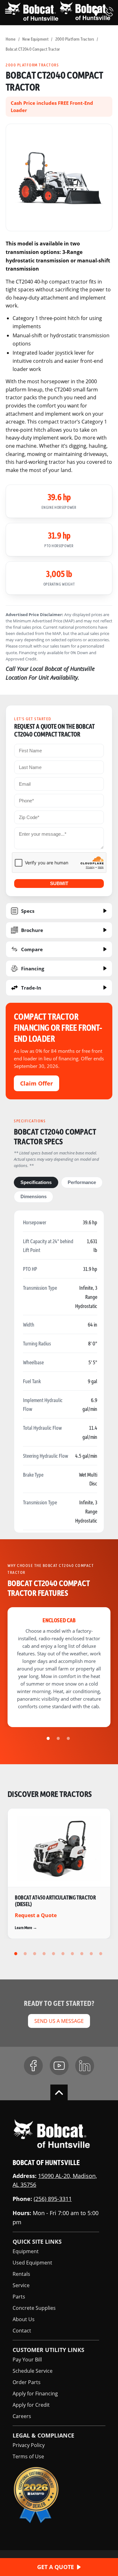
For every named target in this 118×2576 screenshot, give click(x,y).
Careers (22, 2416)
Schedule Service (33, 2371)
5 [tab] (54, 1954)
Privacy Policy (29, 2445)
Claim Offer (37, 1083)
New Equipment (35, 39)
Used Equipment (32, 2262)
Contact (22, 2330)
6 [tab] (64, 1954)
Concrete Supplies (34, 2308)
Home (11, 39)
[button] (96, 12)
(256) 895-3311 (53, 2199)
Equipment (26, 2251)
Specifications (36, 1182)
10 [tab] (102, 1954)
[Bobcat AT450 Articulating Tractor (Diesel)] (59, 1874)
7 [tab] (73, 1954)
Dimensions (34, 1197)
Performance (82, 1182)
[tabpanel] (59, 177)
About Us (24, 2319)
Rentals (21, 2274)
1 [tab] (49, 1738)
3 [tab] (69, 1738)
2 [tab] (59, 1738)
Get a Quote (56, 2567)
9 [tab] (92, 1954)
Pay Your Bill (27, 2359)
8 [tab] (83, 1954)
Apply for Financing (35, 2393)
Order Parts (27, 2382)
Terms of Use (28, 2456)
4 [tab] (45, 1954)
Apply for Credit (31, 2405)
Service (21, 2285)
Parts (19, 2296)
